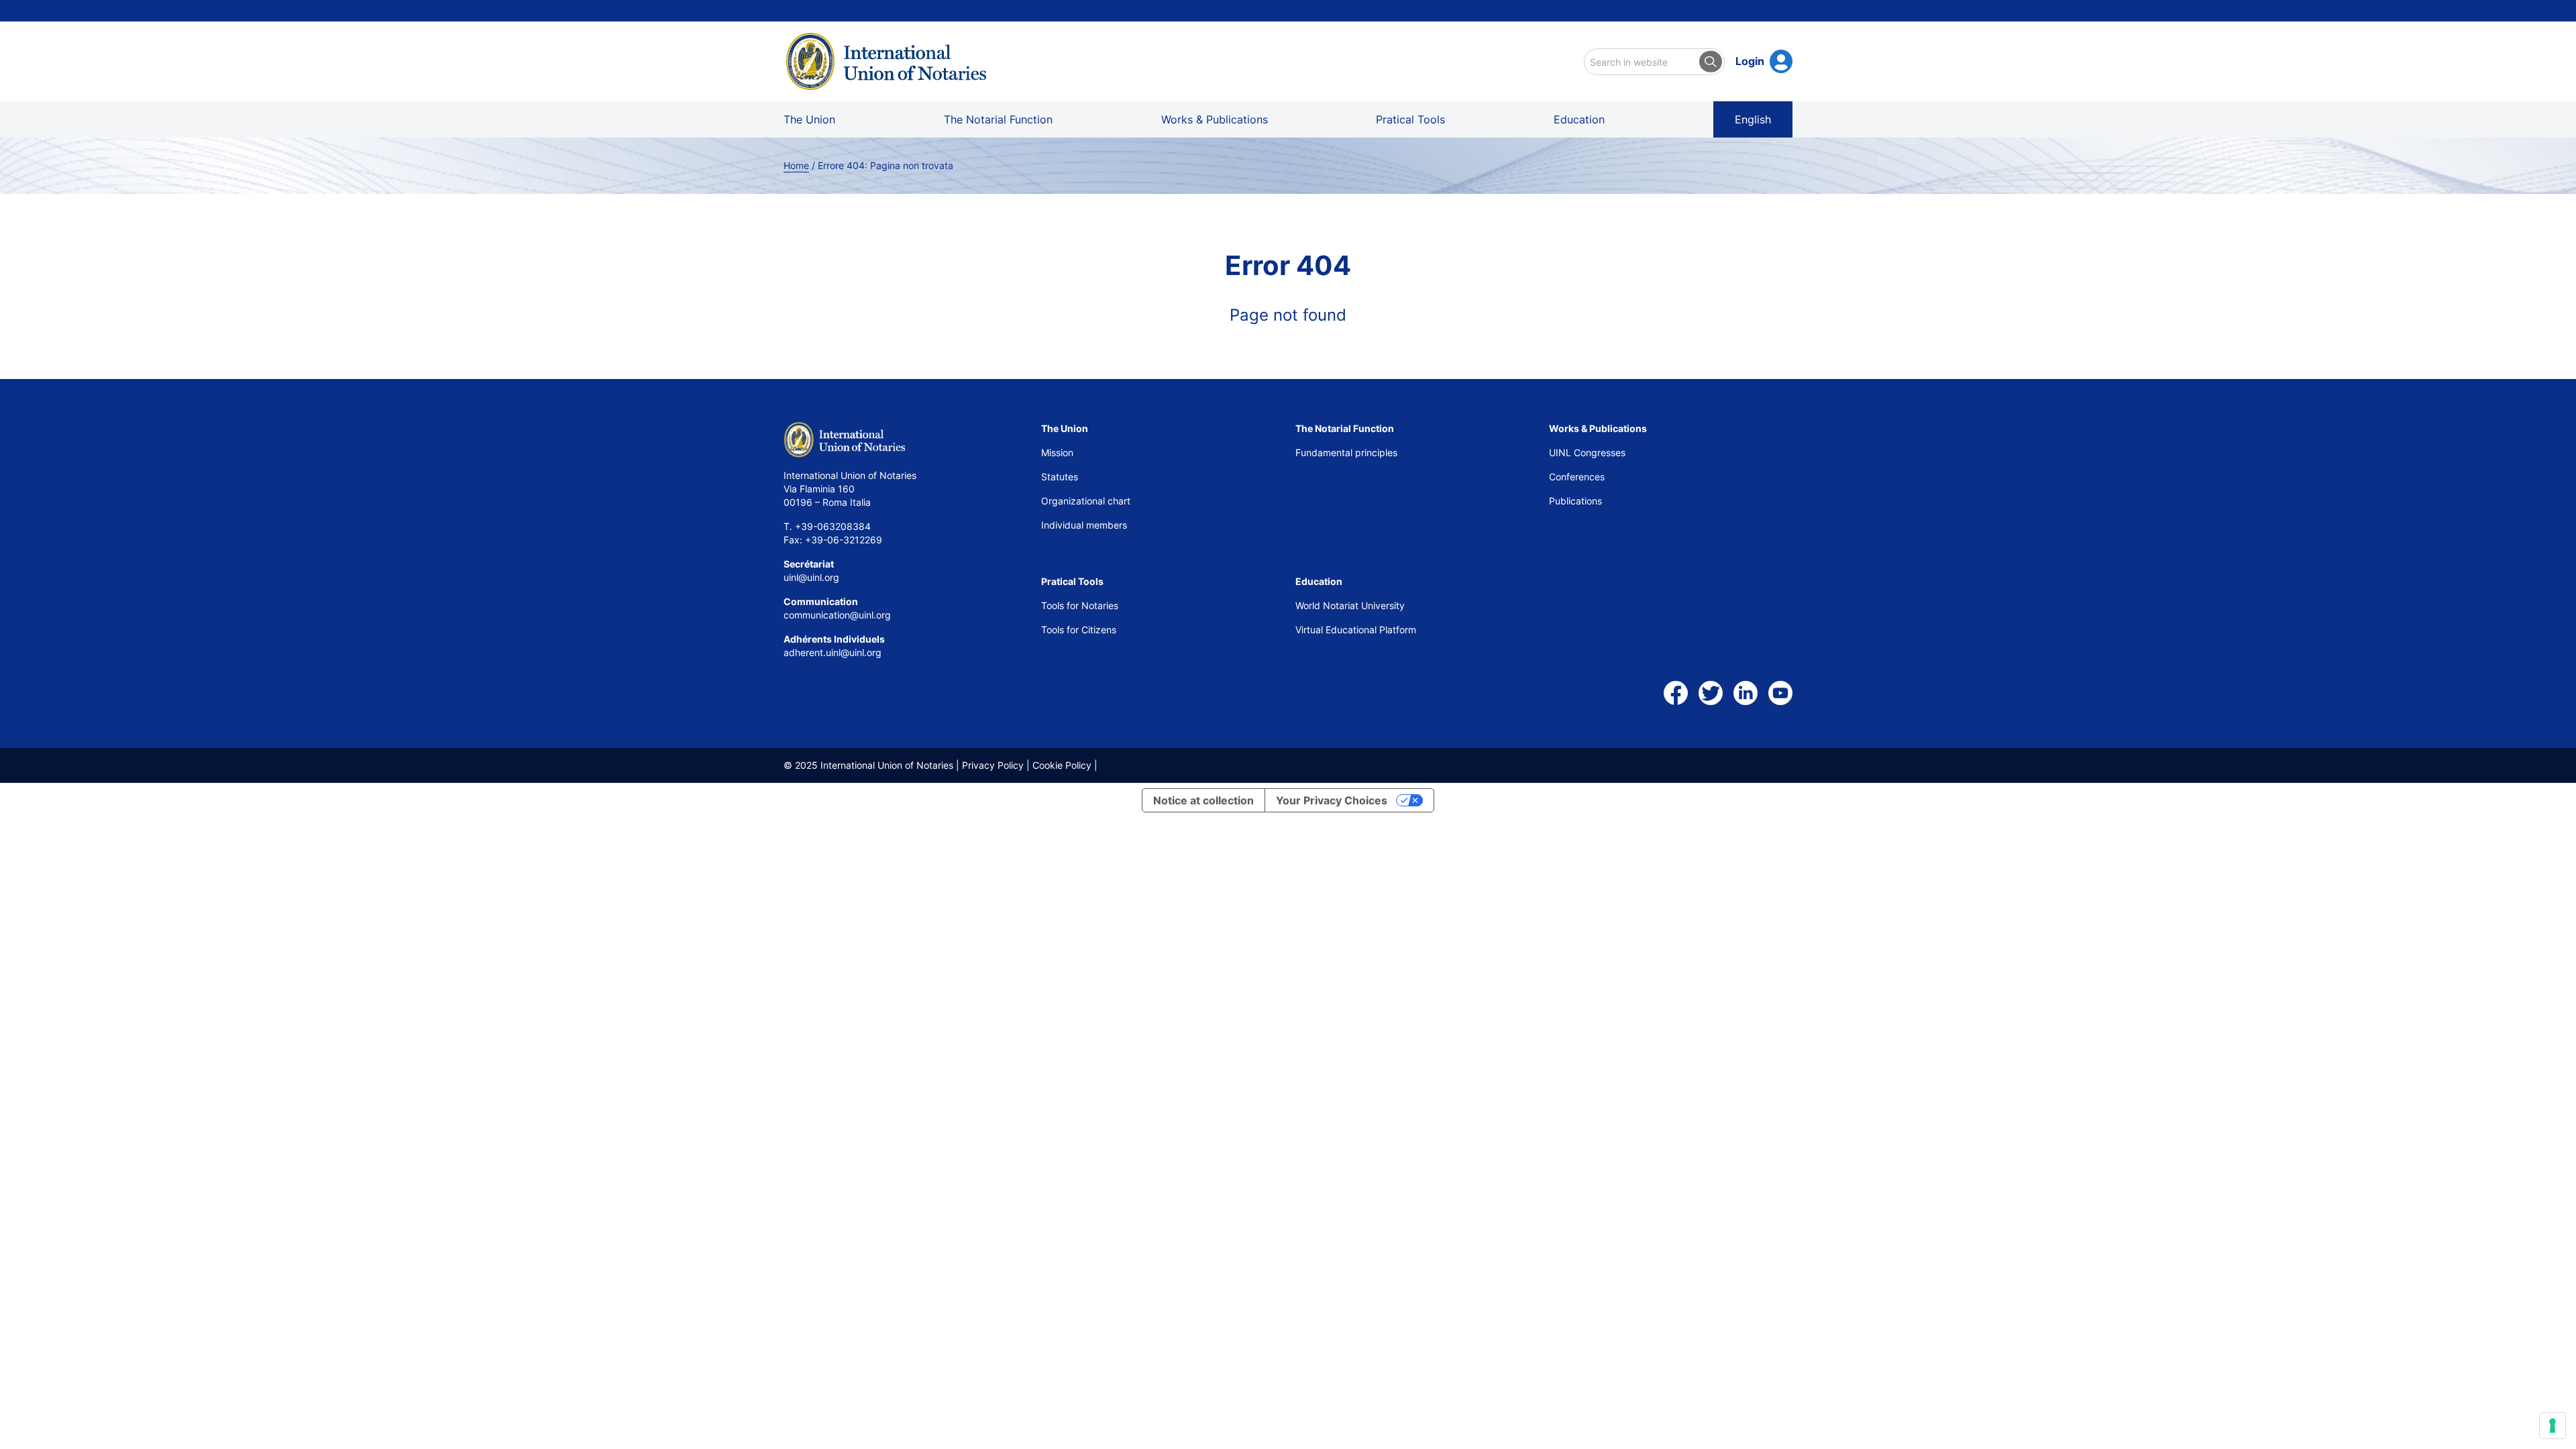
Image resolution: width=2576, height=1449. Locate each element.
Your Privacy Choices (1332, 800)
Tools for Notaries (1080, 605)
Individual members (1084, 525)
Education (1579, 119)
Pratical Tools (1410, 119)
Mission (1057, 452)
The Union (809, 119)
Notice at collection (1203, 800)
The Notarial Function (998, 119)
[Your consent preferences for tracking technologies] (2553, 1426)
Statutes (1060, 477)
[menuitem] (1753, 119)
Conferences (1577, 477)
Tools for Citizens (1080, 630)
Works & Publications (1215, 119)
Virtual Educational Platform (1356, 630)
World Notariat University (1350, 605)
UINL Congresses (1587, 452)
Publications (1575, 501)
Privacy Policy (993, 765)
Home (796, 165)
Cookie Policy (1062, 765)
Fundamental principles (1346, 452)
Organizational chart (1086, 501)
